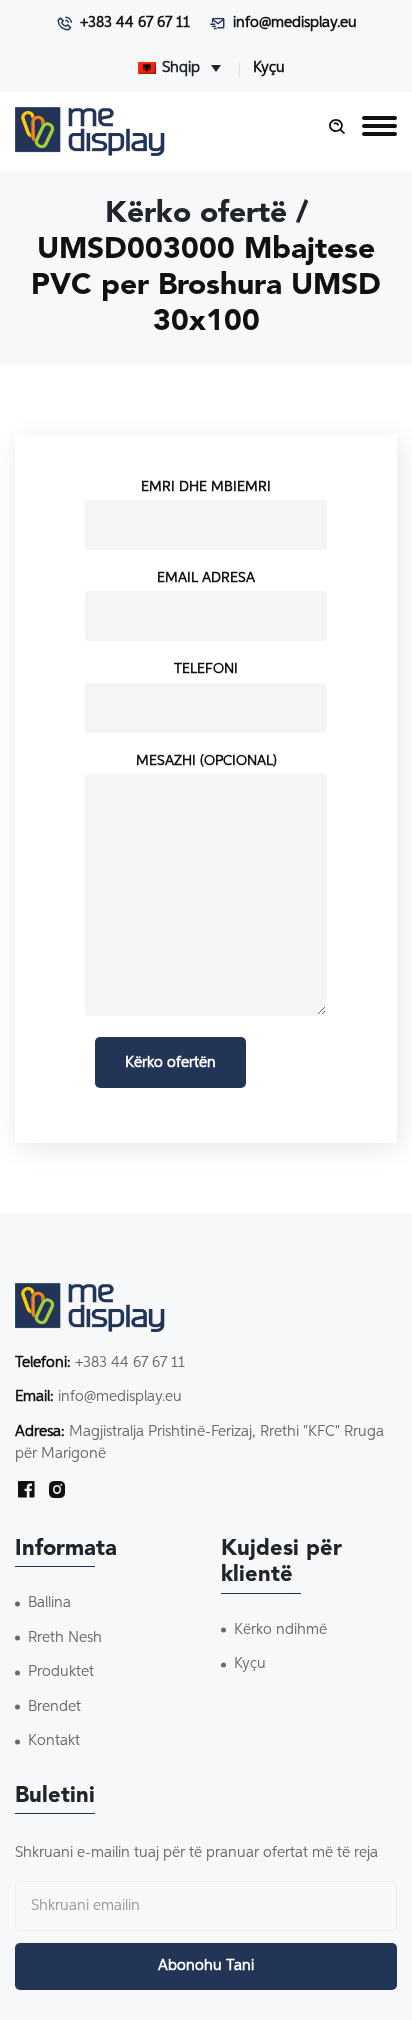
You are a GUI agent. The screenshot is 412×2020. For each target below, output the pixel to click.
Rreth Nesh (65, 1637)
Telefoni (206, 669)
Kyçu (269, 67)
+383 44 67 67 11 (135, 22)
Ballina (49, 1602)
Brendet (54, 1706)
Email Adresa (206, 578)
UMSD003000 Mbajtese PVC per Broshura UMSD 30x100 (206, 286)
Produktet (61, 1671)
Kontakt (54, 1740)
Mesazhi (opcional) (206, 761)
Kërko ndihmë (280, 1629)
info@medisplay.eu (295, 22)
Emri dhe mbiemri (206, 487)
